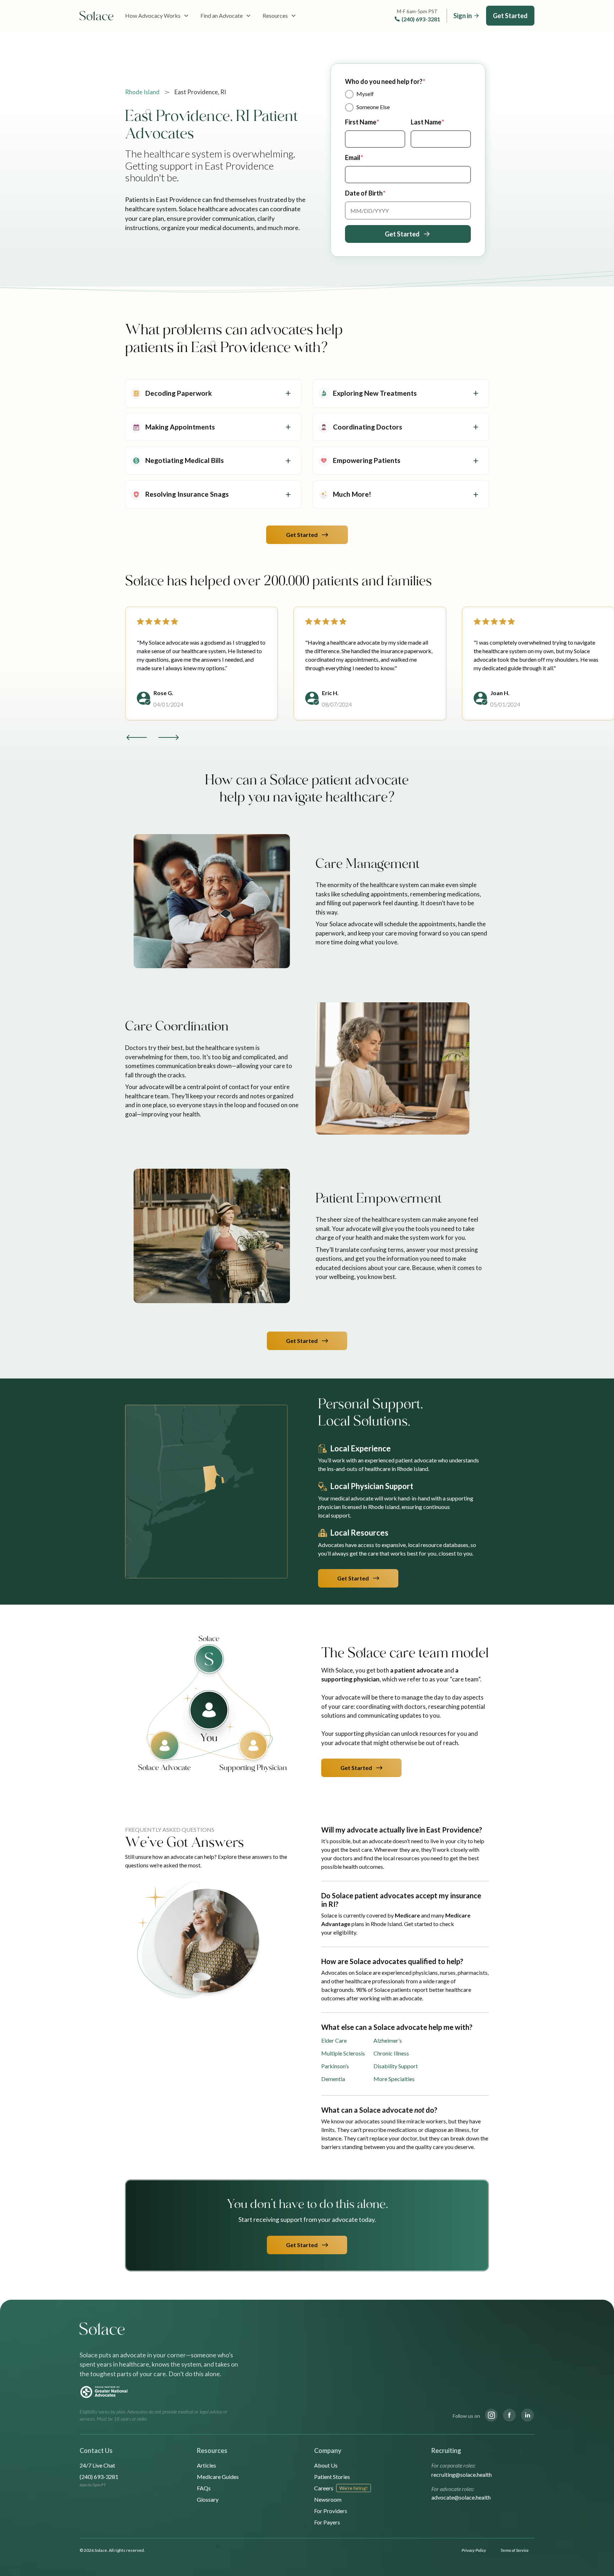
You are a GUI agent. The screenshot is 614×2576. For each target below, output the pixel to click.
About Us (326, 2465)
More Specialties (394, 2079)
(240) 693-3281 (421, 19)
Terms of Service (515, 2550)
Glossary (208, 2499)
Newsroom (328, 2499)
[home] (97, 16)
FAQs (204, 2488)
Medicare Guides (218, 2477)
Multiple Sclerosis (343, 2053)
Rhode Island (142, 92)
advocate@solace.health (461, 2497)
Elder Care (334, 2040)
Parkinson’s (335, 2066)
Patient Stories (332, 2477)
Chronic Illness (391, 2053)
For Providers (331, 2511)
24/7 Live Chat (97, 2465)
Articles (206, 2465)
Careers (324, 2488)
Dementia (333, 2079)
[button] (157, 16)
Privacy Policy (474, 2550)
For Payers (327, 2522)
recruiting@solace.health (462, 2474)
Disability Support (396, 2066)
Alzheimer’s (388, 2040)
